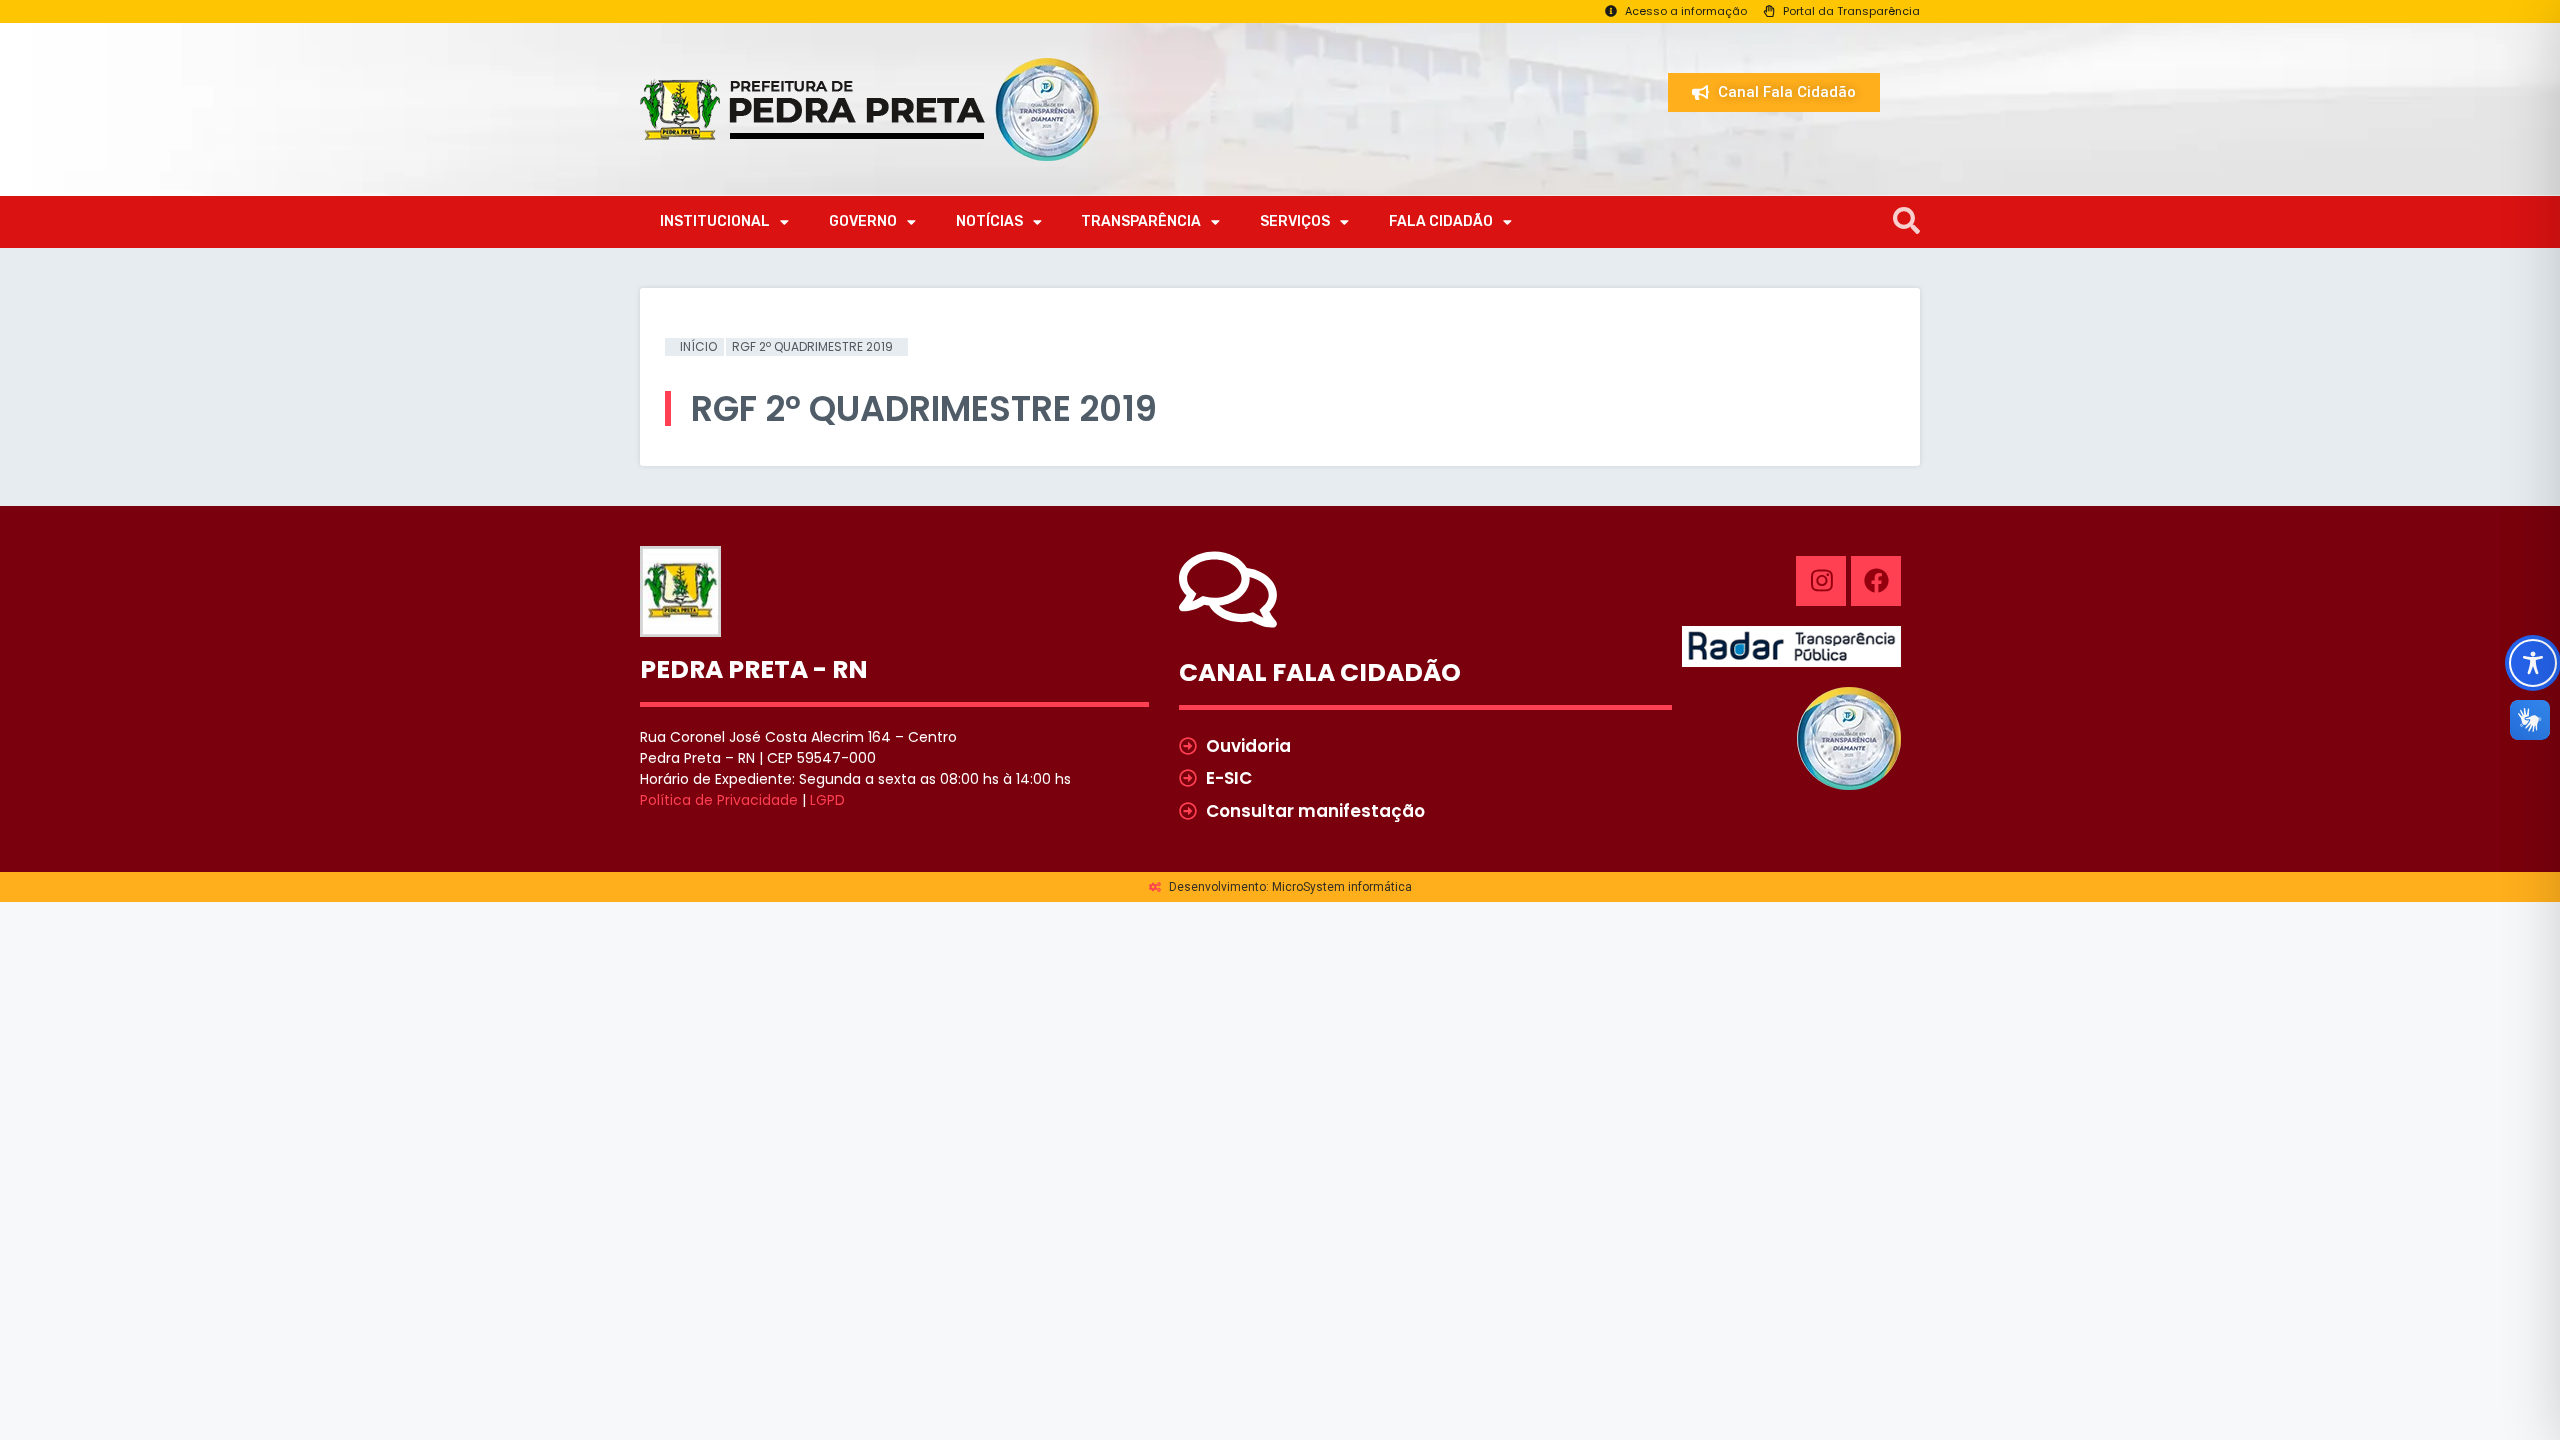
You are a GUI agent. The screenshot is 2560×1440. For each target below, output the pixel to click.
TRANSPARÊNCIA (1141, 221)
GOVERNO (863, 221)
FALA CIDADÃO (1441, 221)
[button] (1906, 221)
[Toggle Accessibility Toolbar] (2533, 663)
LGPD (827, 800)
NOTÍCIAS (989, 221)
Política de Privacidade (719, 800)
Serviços (1295, 221)
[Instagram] (1821, 581)
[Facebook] (1876, 581)
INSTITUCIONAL (715, 221)
